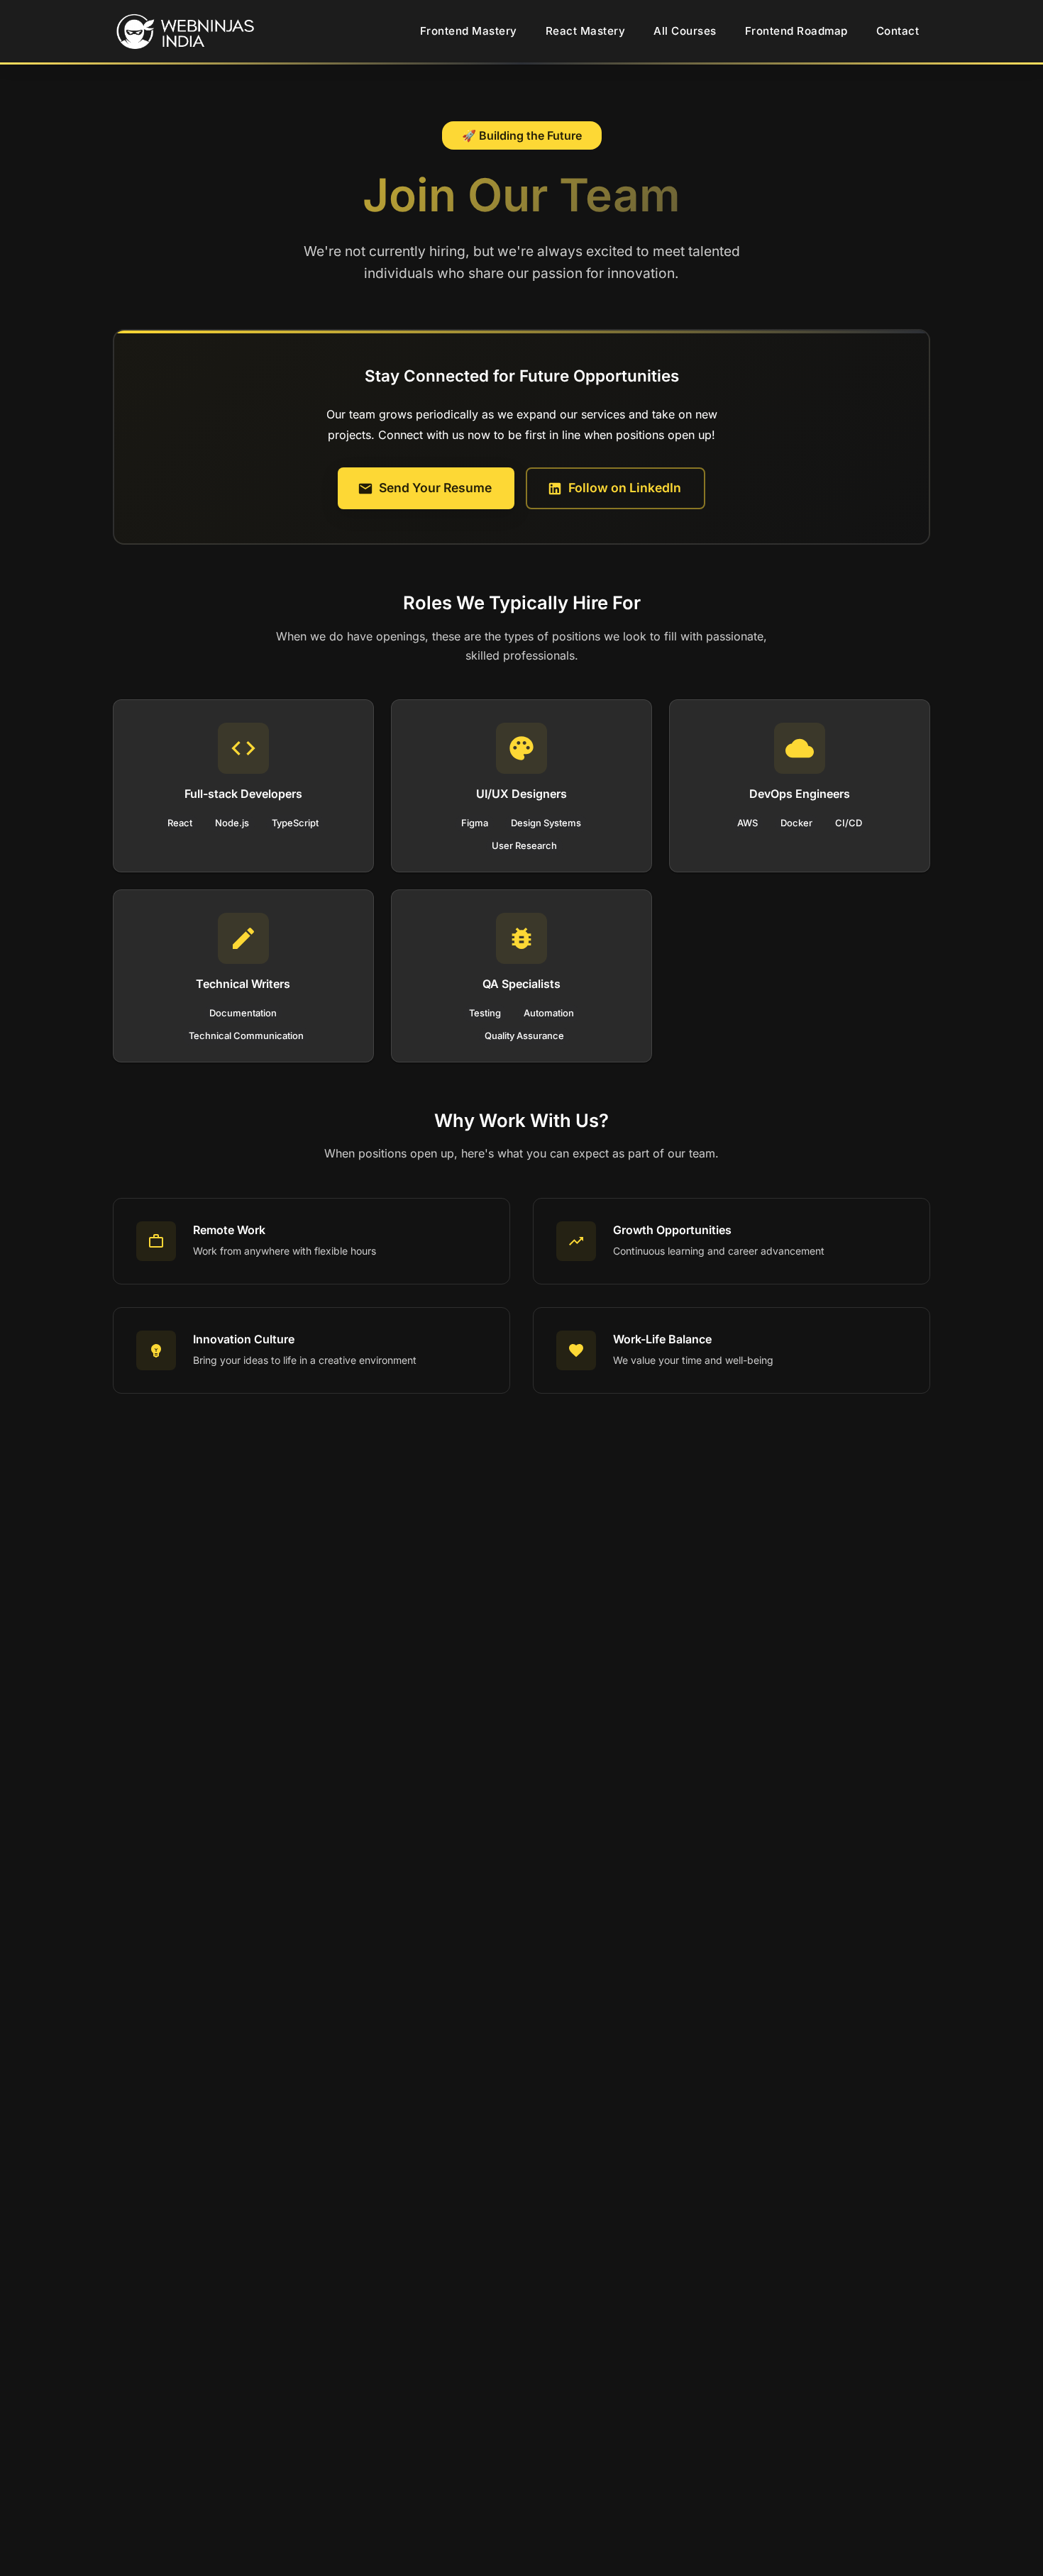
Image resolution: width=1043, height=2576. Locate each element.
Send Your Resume (435, 488)
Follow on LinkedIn (625, 488)
